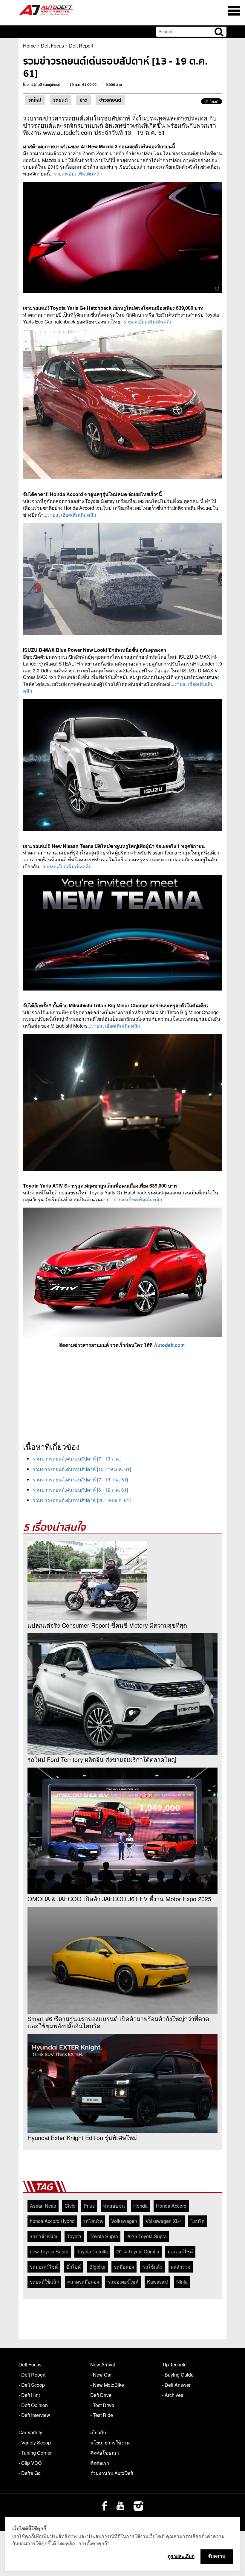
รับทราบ (217, 2556)
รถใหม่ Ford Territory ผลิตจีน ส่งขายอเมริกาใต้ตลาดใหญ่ (102, 1759)
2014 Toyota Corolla (138, 2251)
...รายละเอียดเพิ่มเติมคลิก (76, 174)
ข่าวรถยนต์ (110, 100)
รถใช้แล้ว (153, 2267)
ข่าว (84, 100)
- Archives (173, 2395)
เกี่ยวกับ (98, 2432)
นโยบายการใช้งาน (110, 2443)
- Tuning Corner (35, 2453)
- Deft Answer (176, 2385)
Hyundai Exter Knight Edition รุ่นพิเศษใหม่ (82, 2138)
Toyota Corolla (92, 2251)
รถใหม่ (35, 100)
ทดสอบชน (114, 2206)
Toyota (74, 2236)
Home (29, 46)
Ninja (182, 2282)
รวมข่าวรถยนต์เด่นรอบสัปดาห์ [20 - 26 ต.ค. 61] (82, 1500)
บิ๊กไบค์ (74, 2267)
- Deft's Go (30, 2473)
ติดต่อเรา (100, 2463)
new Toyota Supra (49, 2251)
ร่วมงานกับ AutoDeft (112, 2473)
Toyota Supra (104, 2236)
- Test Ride (102, 2415)
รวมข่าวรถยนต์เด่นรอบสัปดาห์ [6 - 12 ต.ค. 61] (80, 1490)
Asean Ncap (43, 2206)
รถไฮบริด (93, 2221)
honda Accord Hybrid (52, 2221)
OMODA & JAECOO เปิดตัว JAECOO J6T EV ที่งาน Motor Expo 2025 (119, 1899)
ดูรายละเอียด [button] (181, 2556)
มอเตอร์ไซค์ (180, 2251)
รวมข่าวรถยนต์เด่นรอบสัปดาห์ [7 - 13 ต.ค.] (77, 1459)
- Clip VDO (30, 2463)
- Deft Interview (34, 2415)
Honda (140, 2206)
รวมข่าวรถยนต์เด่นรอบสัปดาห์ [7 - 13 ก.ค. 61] (80, 1479)
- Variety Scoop (35, 2443)
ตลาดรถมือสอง (83, 2282)
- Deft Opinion (33, 2405)
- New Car (101, 2375)
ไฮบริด (198, 2221)
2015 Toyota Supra (147, 2236)
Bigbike (97, 2267)
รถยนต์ (61, 100)
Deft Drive (101, 2395)
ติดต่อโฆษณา (105, 2453)
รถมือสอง (124, 2267)
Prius (89, 2206)
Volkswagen (124, 2221)
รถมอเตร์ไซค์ (44, 2267)
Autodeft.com (169, 1345)
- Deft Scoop (32, 2385)
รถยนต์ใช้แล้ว (44, 2282)
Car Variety (30, 2432)
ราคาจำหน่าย (44, 2236)
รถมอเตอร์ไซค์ (123, 2282)
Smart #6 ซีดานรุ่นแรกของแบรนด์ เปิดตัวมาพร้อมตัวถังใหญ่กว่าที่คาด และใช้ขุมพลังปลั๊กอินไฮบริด (118, 2022)
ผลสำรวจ (181, 2267)
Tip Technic (174, 2364)
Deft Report (81, 46)
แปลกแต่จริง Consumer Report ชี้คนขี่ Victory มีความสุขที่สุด (107, 1625)
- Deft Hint (29, 2395)
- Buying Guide (178, 2375)
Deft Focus (52, 46)
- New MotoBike (107, 2385)
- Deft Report (32, 2375)
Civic (70, 2206)
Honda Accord (171, 2206)
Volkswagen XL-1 (164, 2221)
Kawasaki (157, 2282)
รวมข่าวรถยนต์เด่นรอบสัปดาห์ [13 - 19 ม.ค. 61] (82, 1469)
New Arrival (103, 2364)
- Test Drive (102, 2405)
